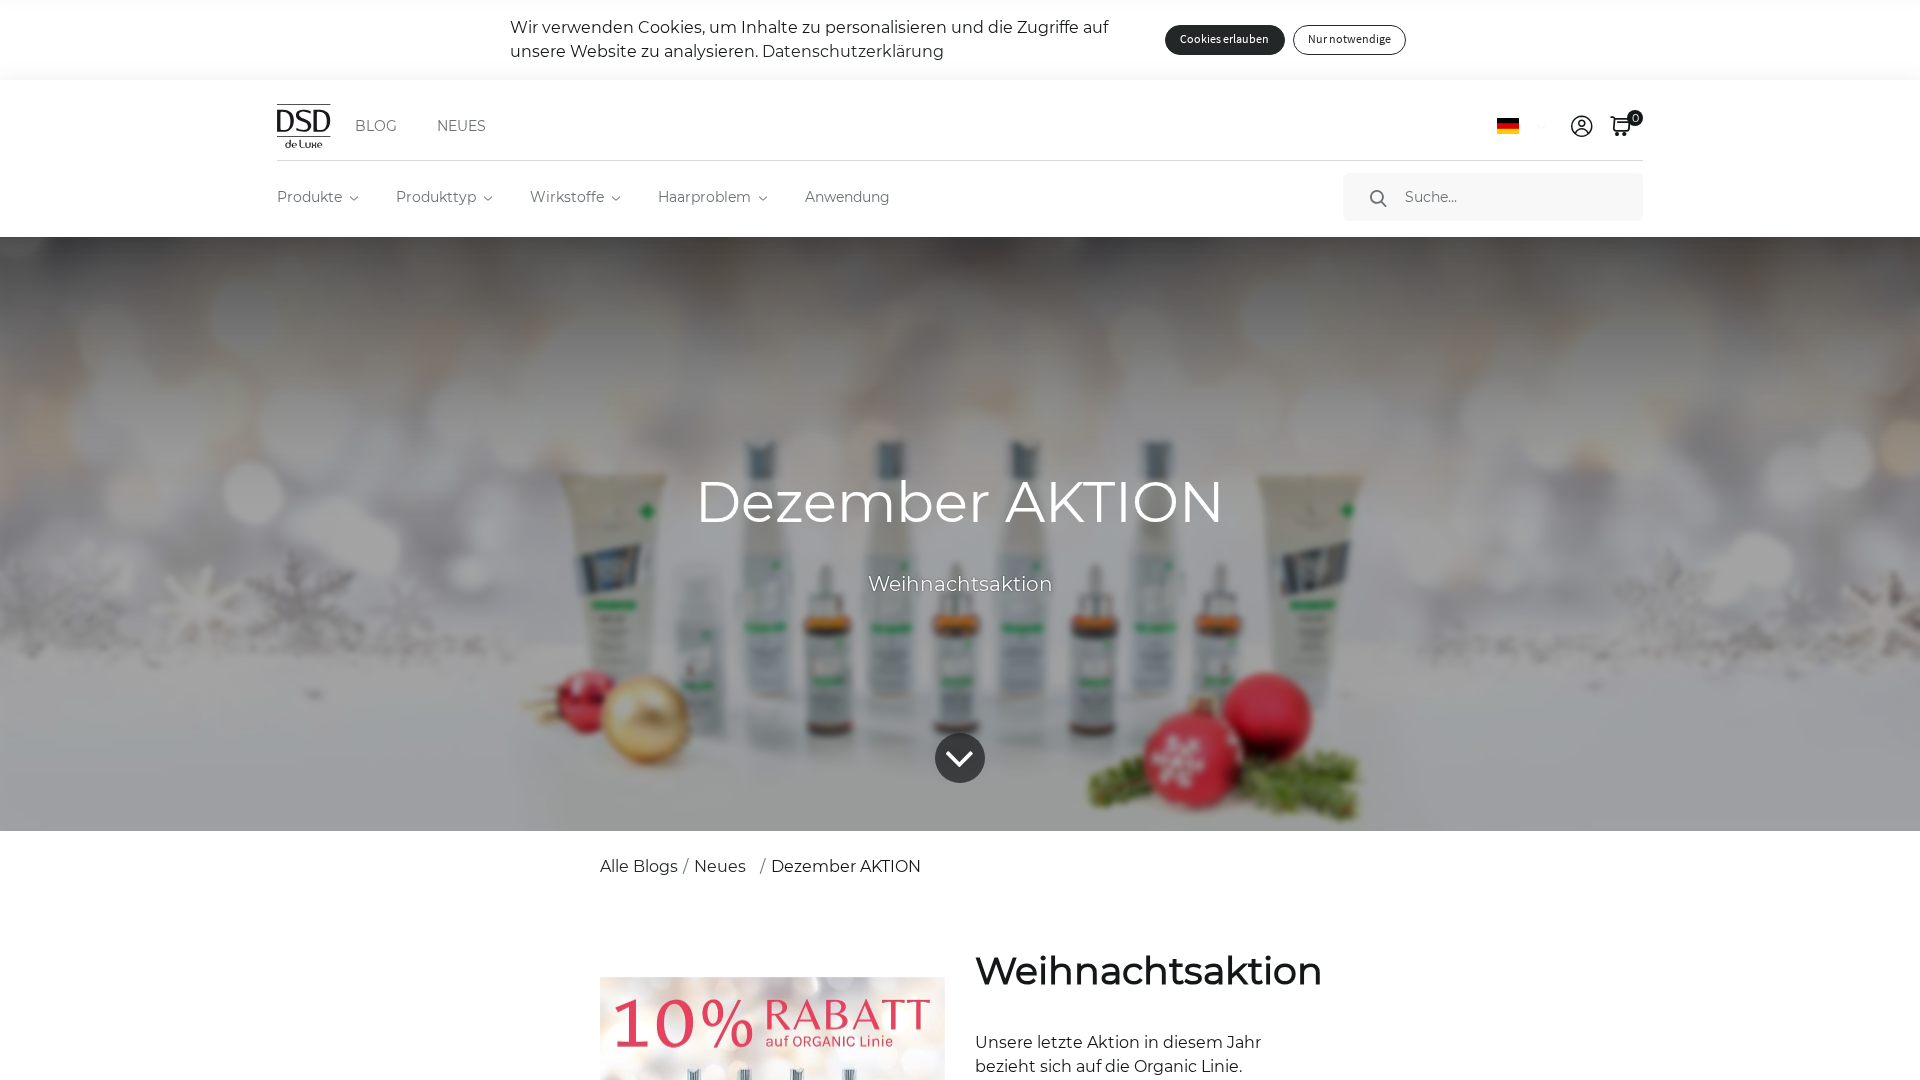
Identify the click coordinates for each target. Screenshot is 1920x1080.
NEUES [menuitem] (461, 126)
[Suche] (1378, 198)
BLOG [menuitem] (376, 126)
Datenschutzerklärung (853, 51)
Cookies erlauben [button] (1224, 39)
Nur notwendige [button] (1349, 39)
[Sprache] (1525, 126)
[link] (1582, 126)
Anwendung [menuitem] (847, 197)
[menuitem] (316, 197)
